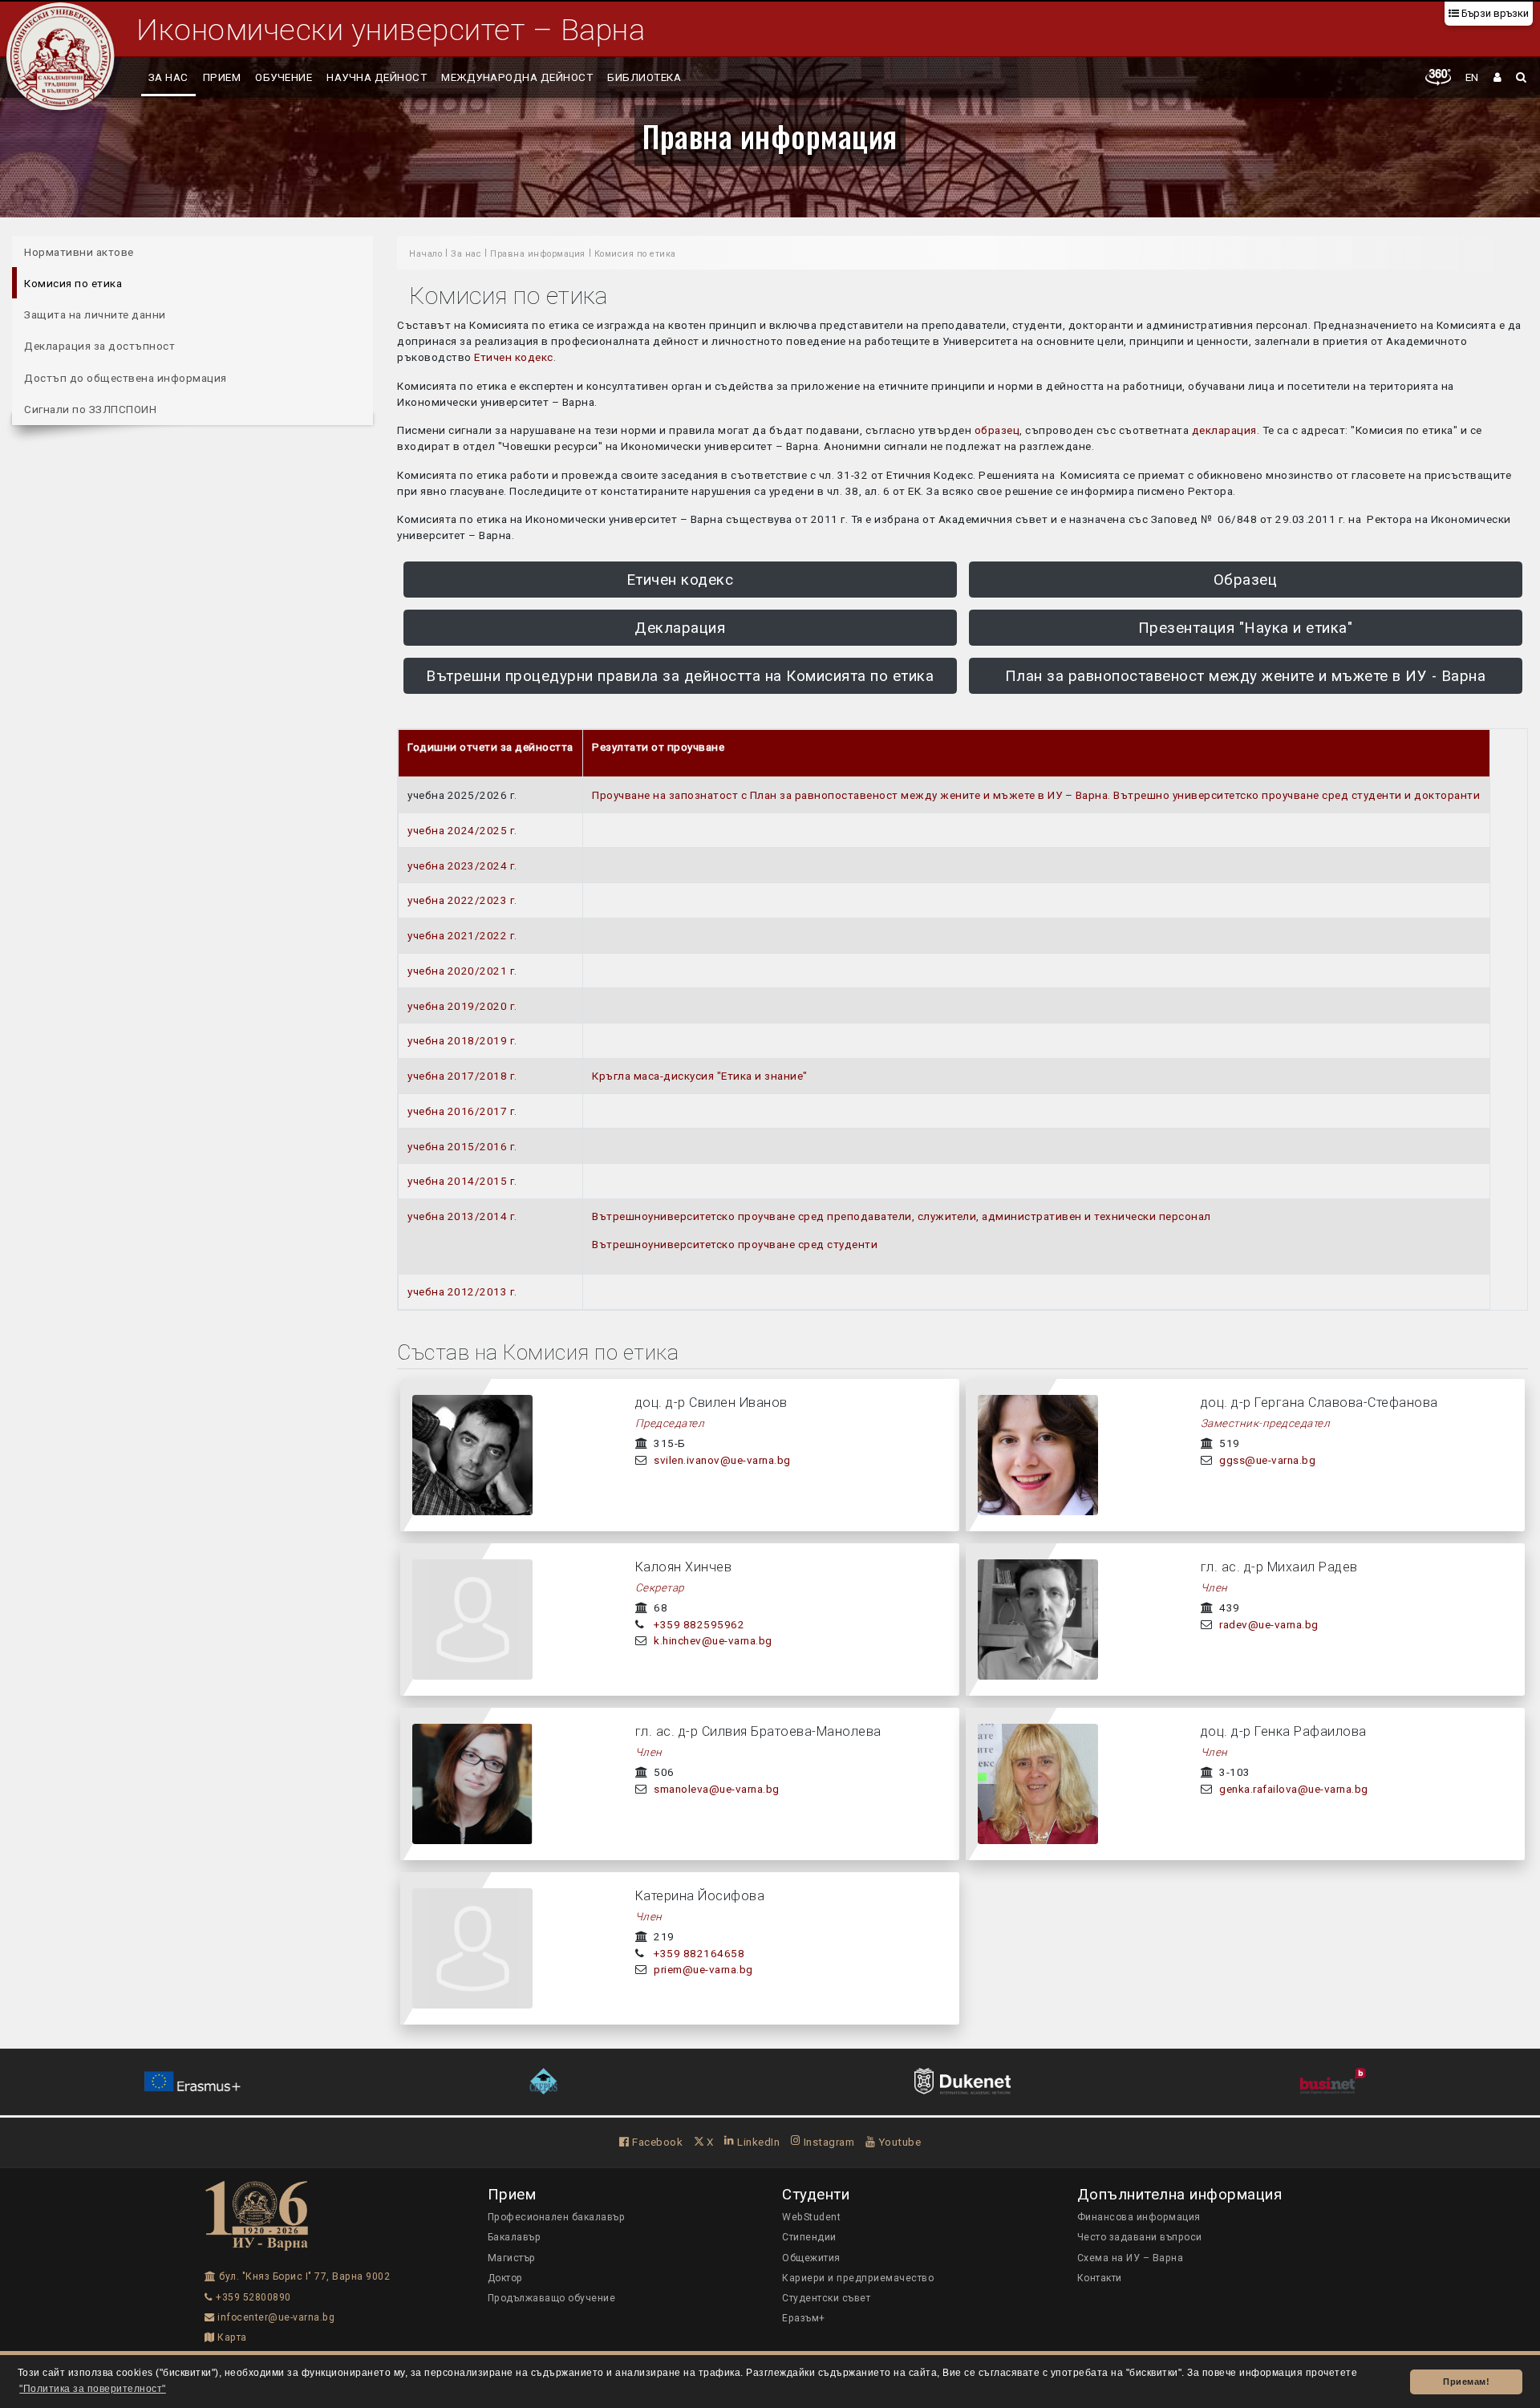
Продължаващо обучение (552, 2298)
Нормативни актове (79, 252)
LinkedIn (757, 2142)
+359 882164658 (699, 1953)
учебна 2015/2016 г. (462, 1146)
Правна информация (770, 136)
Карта (231, 2337)
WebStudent (811, 2217)
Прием (222, 77)
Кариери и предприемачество (858, 2278)
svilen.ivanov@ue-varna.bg (722, 1460)
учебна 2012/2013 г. (462, 1291)
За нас (168, 77)
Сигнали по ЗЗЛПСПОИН (90, 409)
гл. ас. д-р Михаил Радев (1279, 1567)
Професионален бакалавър (557, 2217)
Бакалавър (515, 2237)
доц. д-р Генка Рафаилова (1284, 1731)
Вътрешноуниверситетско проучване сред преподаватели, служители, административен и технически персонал (902, 1216)
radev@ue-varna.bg (1269, 1624)
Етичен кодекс (514, 357)
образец (997, 430)
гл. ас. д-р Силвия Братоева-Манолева (758, 1731)
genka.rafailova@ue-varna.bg (1294, 1789)
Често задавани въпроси (1140, 2237)
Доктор (505, 2278)
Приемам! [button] (1466, 2382)
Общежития (811, 2258)
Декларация (680, 628)
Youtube (898, 2142)
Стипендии (809, 2237)
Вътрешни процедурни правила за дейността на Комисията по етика (680, 676)
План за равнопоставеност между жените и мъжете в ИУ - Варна (1246, 676)
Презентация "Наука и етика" (1246, 628)
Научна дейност (377, 77)
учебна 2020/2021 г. (462, 971)
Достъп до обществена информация (126, 378)
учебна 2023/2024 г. (462, 866)
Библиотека (644, 77)
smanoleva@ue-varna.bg (717, 1789)
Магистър (512, 2258)
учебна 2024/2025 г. (462, 830)
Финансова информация (1139, 2217)
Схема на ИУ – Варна (1131, 2258)
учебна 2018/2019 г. (462, 1040)
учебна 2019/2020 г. (462, 1006)
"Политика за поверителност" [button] (93, 2389)
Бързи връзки (1494, 13)
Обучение (284, 77)
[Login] (1498, 77)
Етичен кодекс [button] (680, 580)
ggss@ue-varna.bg (1267, 1460)
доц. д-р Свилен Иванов (711, 1403)
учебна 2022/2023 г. (462, 900)
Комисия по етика (73, 283)
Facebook (656, 2142)
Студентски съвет (826, 2298)
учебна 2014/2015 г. (462, 1181)
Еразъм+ (804, 2318)
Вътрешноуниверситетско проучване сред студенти (735, 1244)
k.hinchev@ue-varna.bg (713, 1640)
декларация (1224, 430)
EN (1472, 77)
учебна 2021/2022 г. (462, 935)
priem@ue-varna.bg (703, 1969)
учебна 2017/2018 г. (462, 1076)
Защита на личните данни (95, 314)
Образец (1246, 580)
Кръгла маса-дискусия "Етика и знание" (700, 1076)
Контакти (1100, 2278)
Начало (426, 254)
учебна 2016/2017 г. (462, 1111)
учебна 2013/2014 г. (462, 1216)
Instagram (827, 2142)
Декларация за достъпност (99, 346)
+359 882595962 (699, 1624)
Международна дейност (517, 77)
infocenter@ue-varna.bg (275, 2317)
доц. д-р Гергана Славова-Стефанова (1319, 1403)
